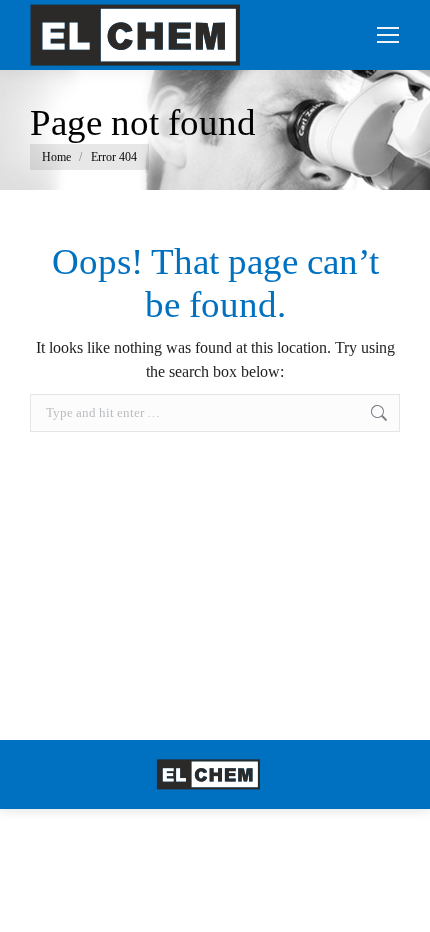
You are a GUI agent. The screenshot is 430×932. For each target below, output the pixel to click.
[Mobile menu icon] (388, 35)
